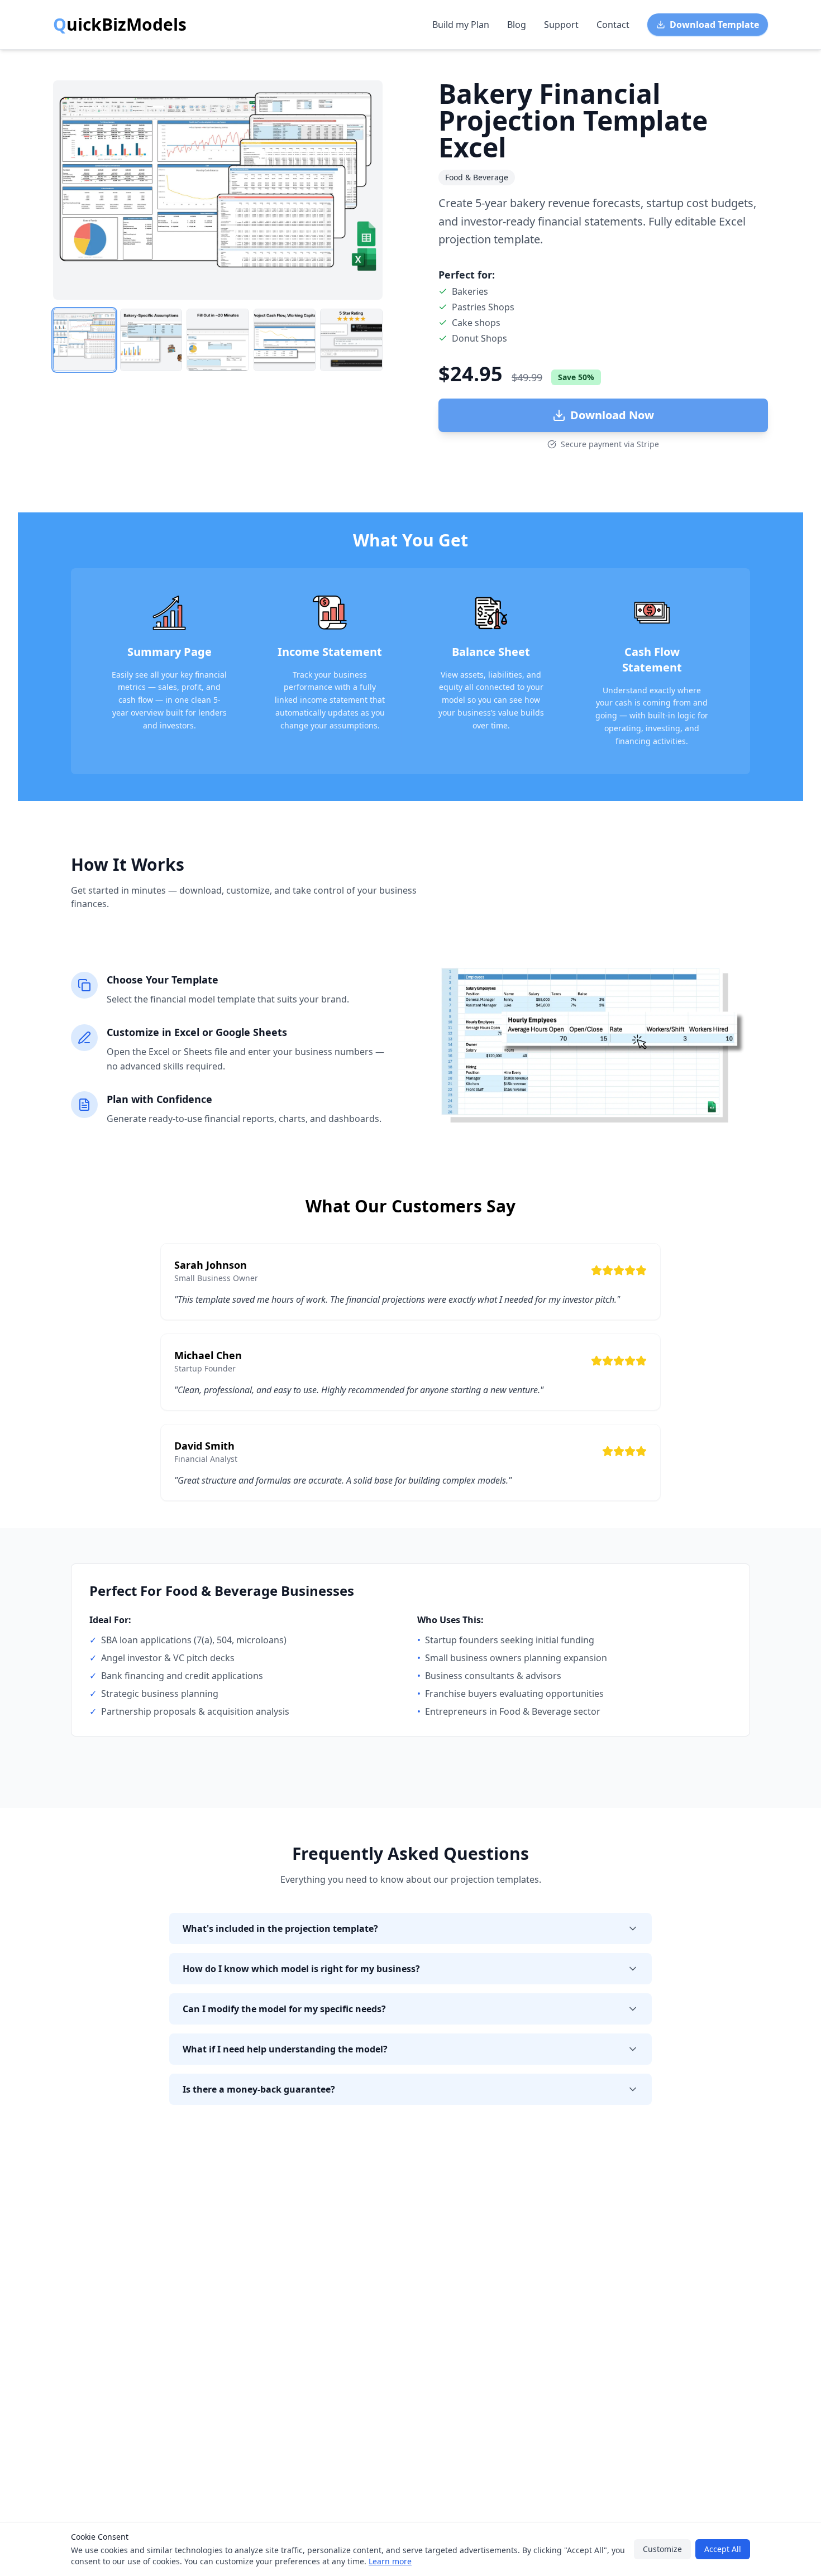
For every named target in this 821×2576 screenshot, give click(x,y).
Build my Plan (461, 25)
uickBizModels (120, 25)
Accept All (723, 2549)
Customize (662, 2549)
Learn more (390, 2561)
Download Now (612, 415)
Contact (613, 25)
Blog (517, 25)
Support (561, 25)
